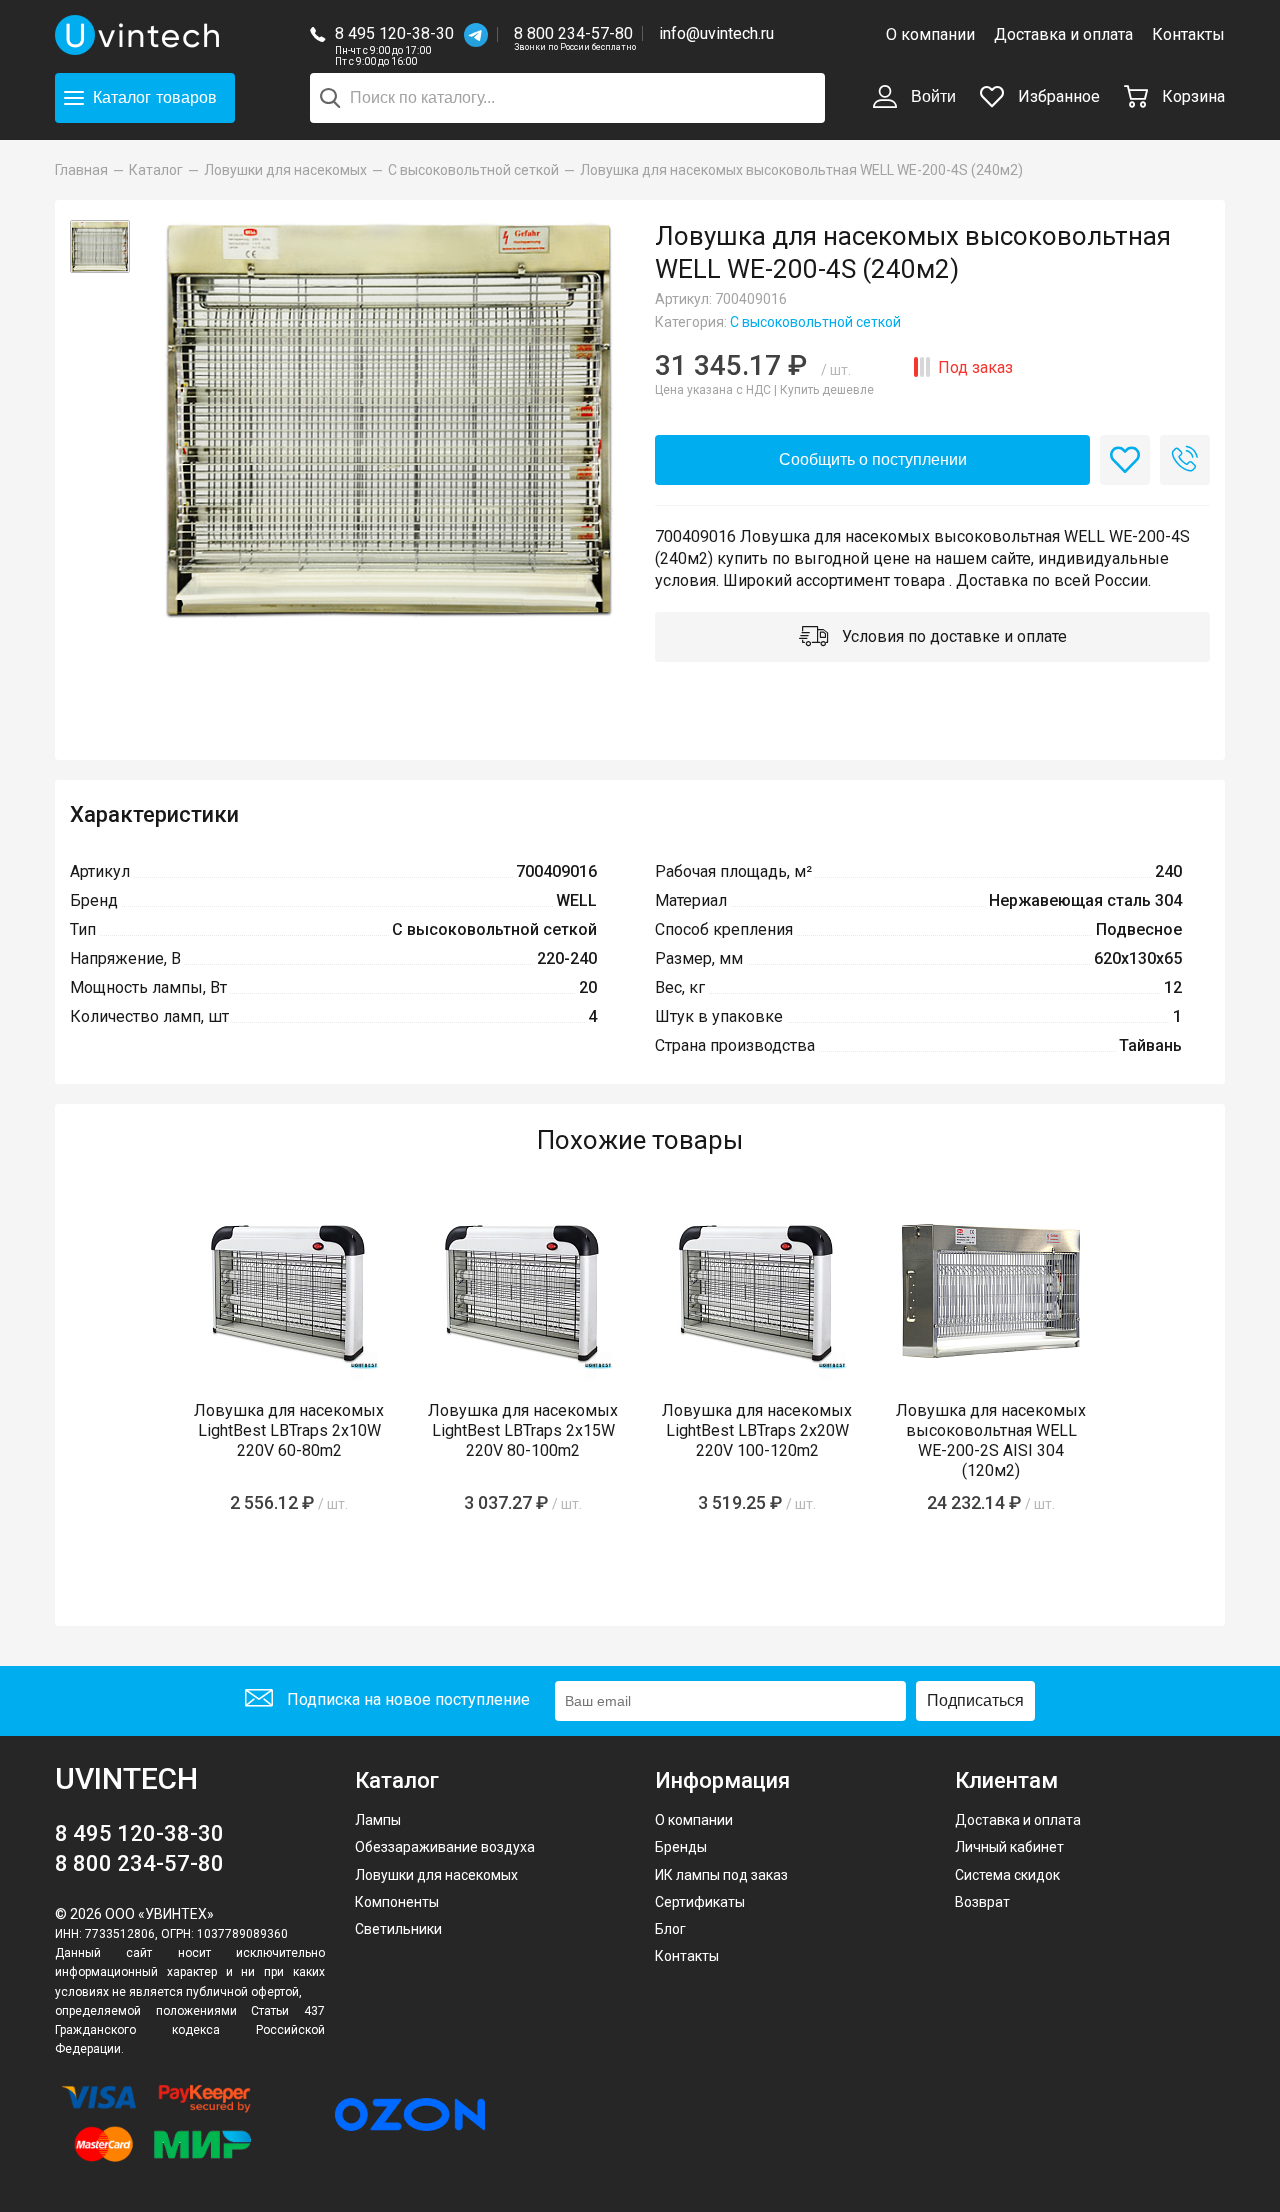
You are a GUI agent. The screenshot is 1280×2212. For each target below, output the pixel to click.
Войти (931, 96)
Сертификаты (700, 1902)
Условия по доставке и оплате (952, 636)
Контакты (1188, 34)
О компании (930, 34)
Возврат (982, 1902)
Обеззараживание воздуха (445, 1847)
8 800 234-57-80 (575, 34)
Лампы (378, 1820)
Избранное (1057, 96)
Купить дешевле (827, 390)
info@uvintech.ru (716, 33)
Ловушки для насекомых (436, 1875)
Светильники (398, 1929)
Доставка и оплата (1063, 34)
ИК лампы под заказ (721, 1875)
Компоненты (397, 1902)
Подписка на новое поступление (406, 1699)
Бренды (681, 1847)
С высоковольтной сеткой (815, 322)
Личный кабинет (1009, 1847)
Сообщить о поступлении (873, 459)
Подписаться (975, 1700)
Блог (670, 1929)
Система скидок (1007, 1875)
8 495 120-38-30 (394, 33)
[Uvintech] (140, 35)
